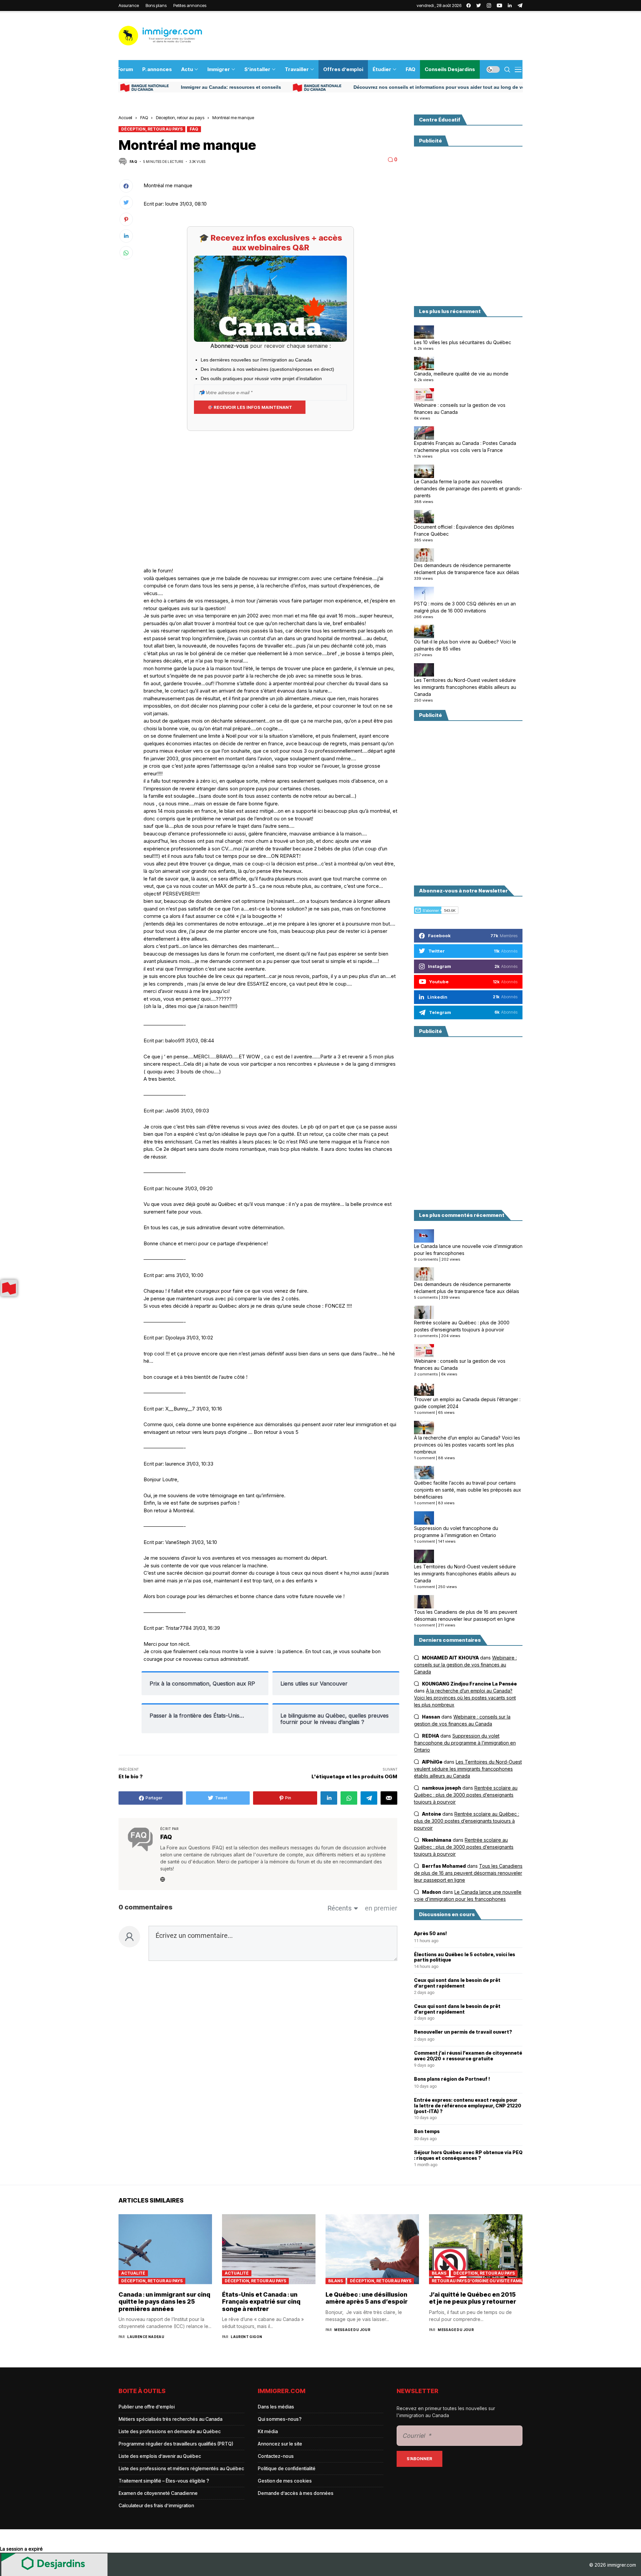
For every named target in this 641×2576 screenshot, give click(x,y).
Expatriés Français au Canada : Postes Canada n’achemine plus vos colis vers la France (465, 447)
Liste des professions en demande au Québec (170, 2431)
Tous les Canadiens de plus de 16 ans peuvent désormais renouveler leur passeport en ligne (466, 1615)
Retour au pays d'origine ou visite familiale (477, 2281)
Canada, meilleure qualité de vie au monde (461, 374)
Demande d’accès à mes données (296, 2493)
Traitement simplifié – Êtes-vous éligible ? (164, 2481)
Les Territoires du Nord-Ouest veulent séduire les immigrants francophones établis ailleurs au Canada (465, 687)
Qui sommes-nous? (280, 2419)
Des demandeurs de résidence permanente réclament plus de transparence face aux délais (467, 569)
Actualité (133, 2273)
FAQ (144, 117)
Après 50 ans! (431, 1934)
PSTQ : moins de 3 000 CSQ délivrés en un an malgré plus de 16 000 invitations (465, 607)
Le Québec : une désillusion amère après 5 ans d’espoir (367, 2298)
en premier (381, 1908)
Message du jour (352, 2330)
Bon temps (427, 2131)
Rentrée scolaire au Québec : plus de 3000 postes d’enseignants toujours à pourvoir (462, 1326)
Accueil (125, 117)
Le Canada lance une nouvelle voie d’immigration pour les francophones (468, 1250)
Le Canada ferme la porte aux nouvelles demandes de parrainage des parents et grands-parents (468, 488)
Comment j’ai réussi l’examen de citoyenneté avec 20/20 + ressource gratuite (468, 2056)
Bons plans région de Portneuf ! (452, 2079)
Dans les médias (276, 2407)
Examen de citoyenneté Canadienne (158, 2493)
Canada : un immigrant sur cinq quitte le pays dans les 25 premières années (164, 2302)
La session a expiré (21, 2549)
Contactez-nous (276, 2456)
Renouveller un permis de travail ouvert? (463, 2032)
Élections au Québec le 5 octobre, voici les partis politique (465, 1957)
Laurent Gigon (246, 2337)
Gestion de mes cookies (285, 2481)
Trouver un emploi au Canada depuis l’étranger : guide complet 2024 (467, 1403)
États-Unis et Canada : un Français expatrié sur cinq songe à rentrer (261, 2302)
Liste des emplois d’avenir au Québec (160, 2456)
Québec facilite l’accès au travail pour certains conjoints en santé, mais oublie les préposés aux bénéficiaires (468, 1490)
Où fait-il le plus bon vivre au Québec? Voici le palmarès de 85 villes (465, 645)
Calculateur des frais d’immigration (156, 2505)
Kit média (268, 2431)
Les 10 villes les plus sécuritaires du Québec (463, 342)
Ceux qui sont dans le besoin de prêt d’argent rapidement (457, 1983)
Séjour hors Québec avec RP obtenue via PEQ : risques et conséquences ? (468, 2155)
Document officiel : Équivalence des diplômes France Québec (464, 530)
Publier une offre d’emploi (147, 2407)
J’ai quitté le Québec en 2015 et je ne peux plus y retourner (473, 2298)
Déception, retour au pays (180, 117)
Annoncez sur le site (280, 2444)
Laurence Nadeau (146, 2337)
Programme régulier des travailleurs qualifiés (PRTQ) (176, 2444)
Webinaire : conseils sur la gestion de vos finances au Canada (460, 409)
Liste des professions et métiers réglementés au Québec (181, 2468)
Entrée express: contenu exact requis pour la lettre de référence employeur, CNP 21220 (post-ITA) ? (468, 2106)
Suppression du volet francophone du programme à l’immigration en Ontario (456, 1532)
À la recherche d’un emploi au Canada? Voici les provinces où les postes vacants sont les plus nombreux (467, 1445)
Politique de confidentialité (287, 2468)
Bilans (336, 2281)
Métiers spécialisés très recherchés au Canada (170, 2419)
